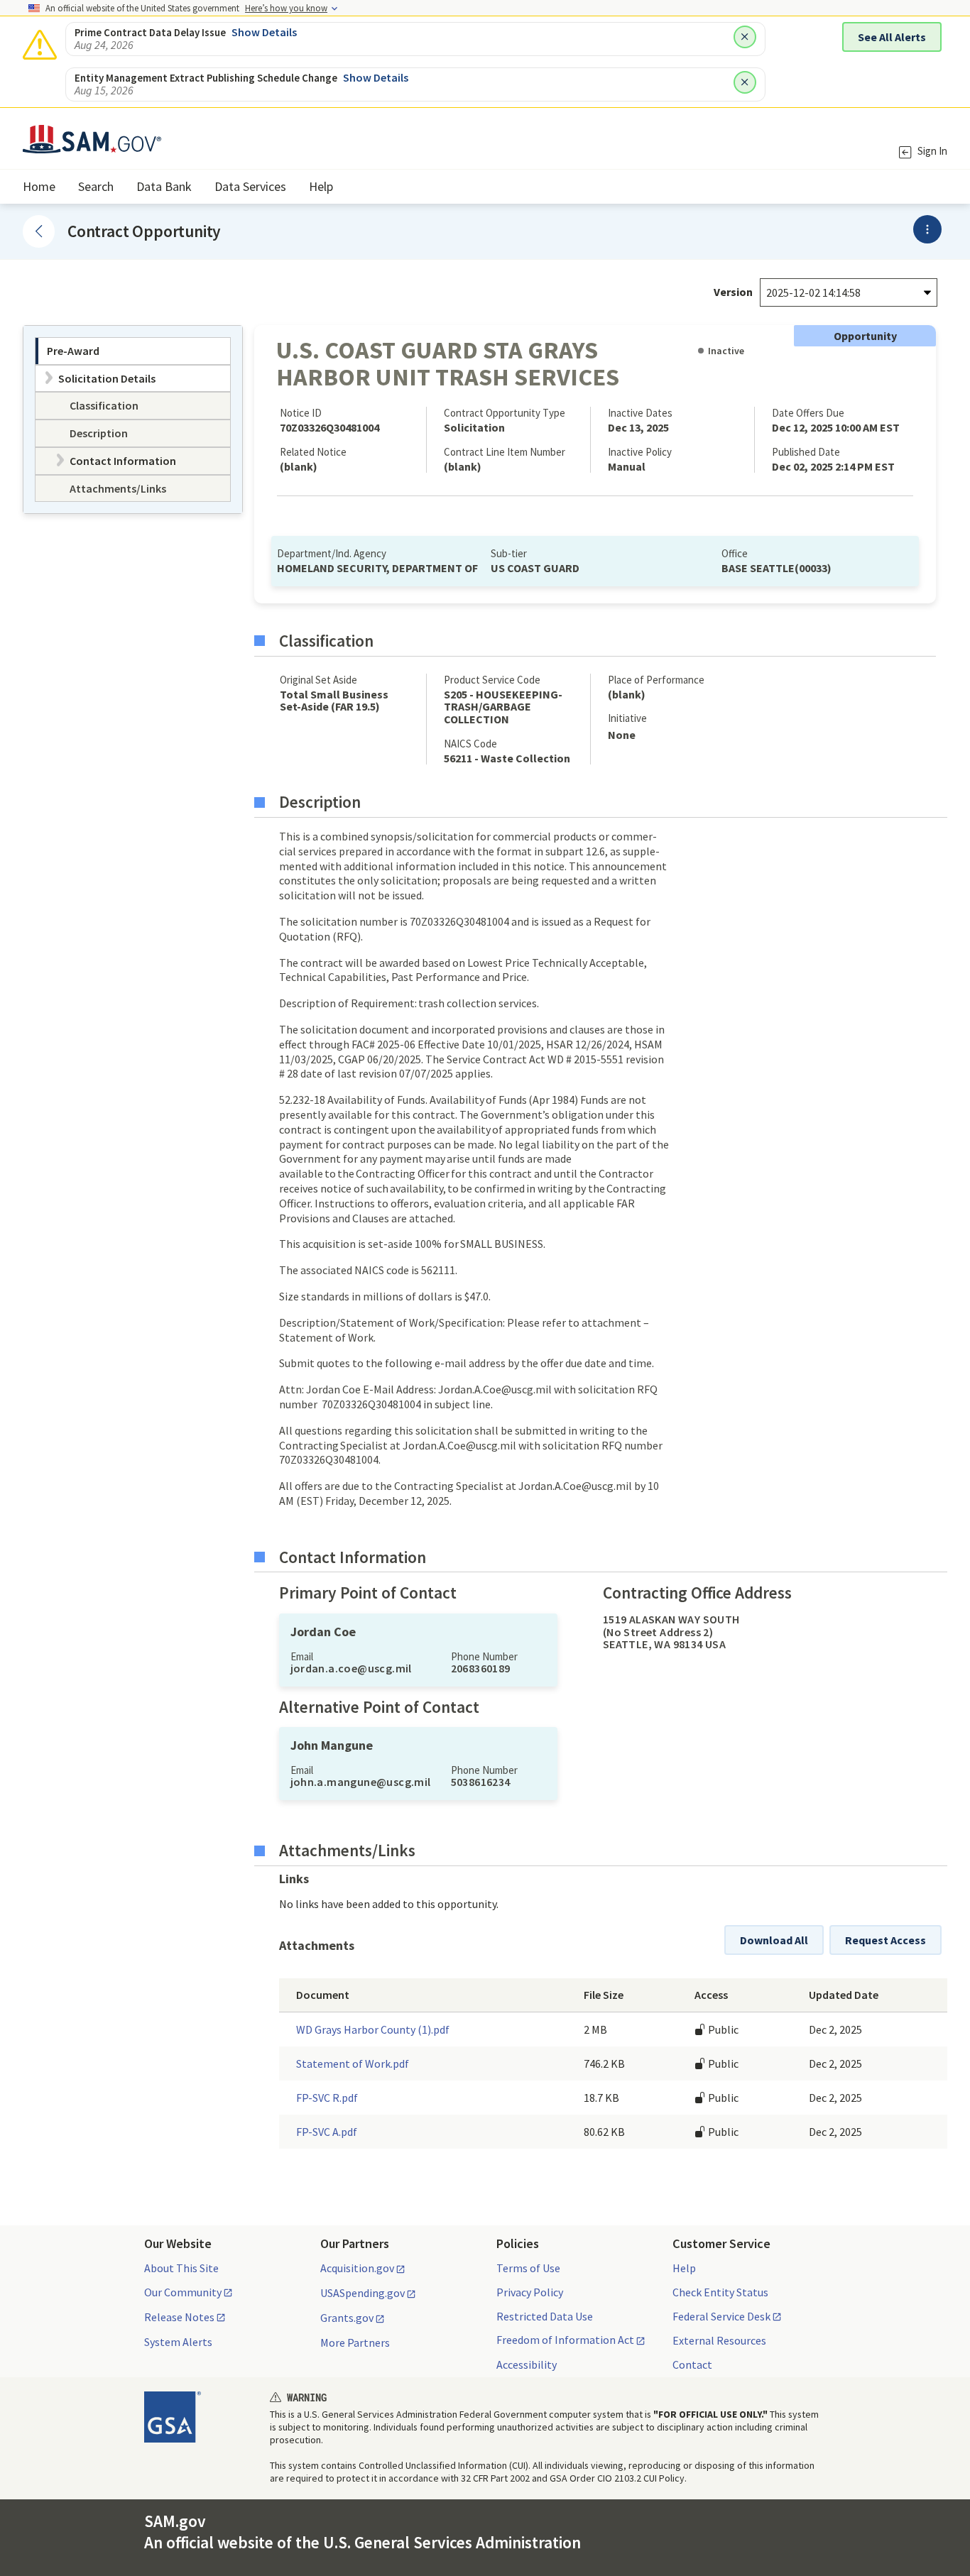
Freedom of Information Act (565, 2340)
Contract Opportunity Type (505, 413)
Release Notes (179, 2318)
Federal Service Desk (721, 2317)
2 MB (595, 2029)
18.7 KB (601, 2098)
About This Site (181, 2268)
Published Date (806, 452)
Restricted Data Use (545, 2316)
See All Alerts (892, 37)
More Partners (355, 2342)
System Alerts (178, 2342)
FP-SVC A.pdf (327, 2132)
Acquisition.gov (357, 2269)
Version (733, 292)
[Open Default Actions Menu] (927, 229)
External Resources (719, 2340)
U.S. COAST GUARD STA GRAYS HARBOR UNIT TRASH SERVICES (448, 363)
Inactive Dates (640, 413)
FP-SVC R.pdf (327, 2098)
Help (684, 2268)
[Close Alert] (745, 37)
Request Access (885, 1940)
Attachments (317, 1946)
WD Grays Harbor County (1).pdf (373, 2029)
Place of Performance (656, 680)
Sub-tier (509, 553)
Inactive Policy (640, 452)
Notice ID (301, 413)
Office (735, 553)
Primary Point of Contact (368, 1593)
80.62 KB (604, 2132)
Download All (774, 1940)
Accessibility (527, 2364)
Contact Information (353, 1557)
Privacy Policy (530, 2292)
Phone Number (484, 1656)
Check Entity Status (720, 2292)
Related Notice (313, 452)
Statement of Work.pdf (353, 2063)
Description (320, 802)
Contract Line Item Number (505, 452)
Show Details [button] (264, 32)
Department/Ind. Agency (332, 553)
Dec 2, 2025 (835, 2029)
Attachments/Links (347, 1851)
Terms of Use (528, 2268)
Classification (326, 641)
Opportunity (865, 336)
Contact (692, 2364)
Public (722, 2029)
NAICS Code (470, 744)
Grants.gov (347, 2318)
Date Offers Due (808, 413)
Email (302, 1656)
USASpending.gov (363, 2293)
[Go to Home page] (92, 144)
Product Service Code (492, 680)
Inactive (726, 351)
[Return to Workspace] (39, 231)
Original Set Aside (318, 680)
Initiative (627, 718)
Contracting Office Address (697, 1593)
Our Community (183, 2293)
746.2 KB (604, 2063)
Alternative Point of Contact (379, 1707)
